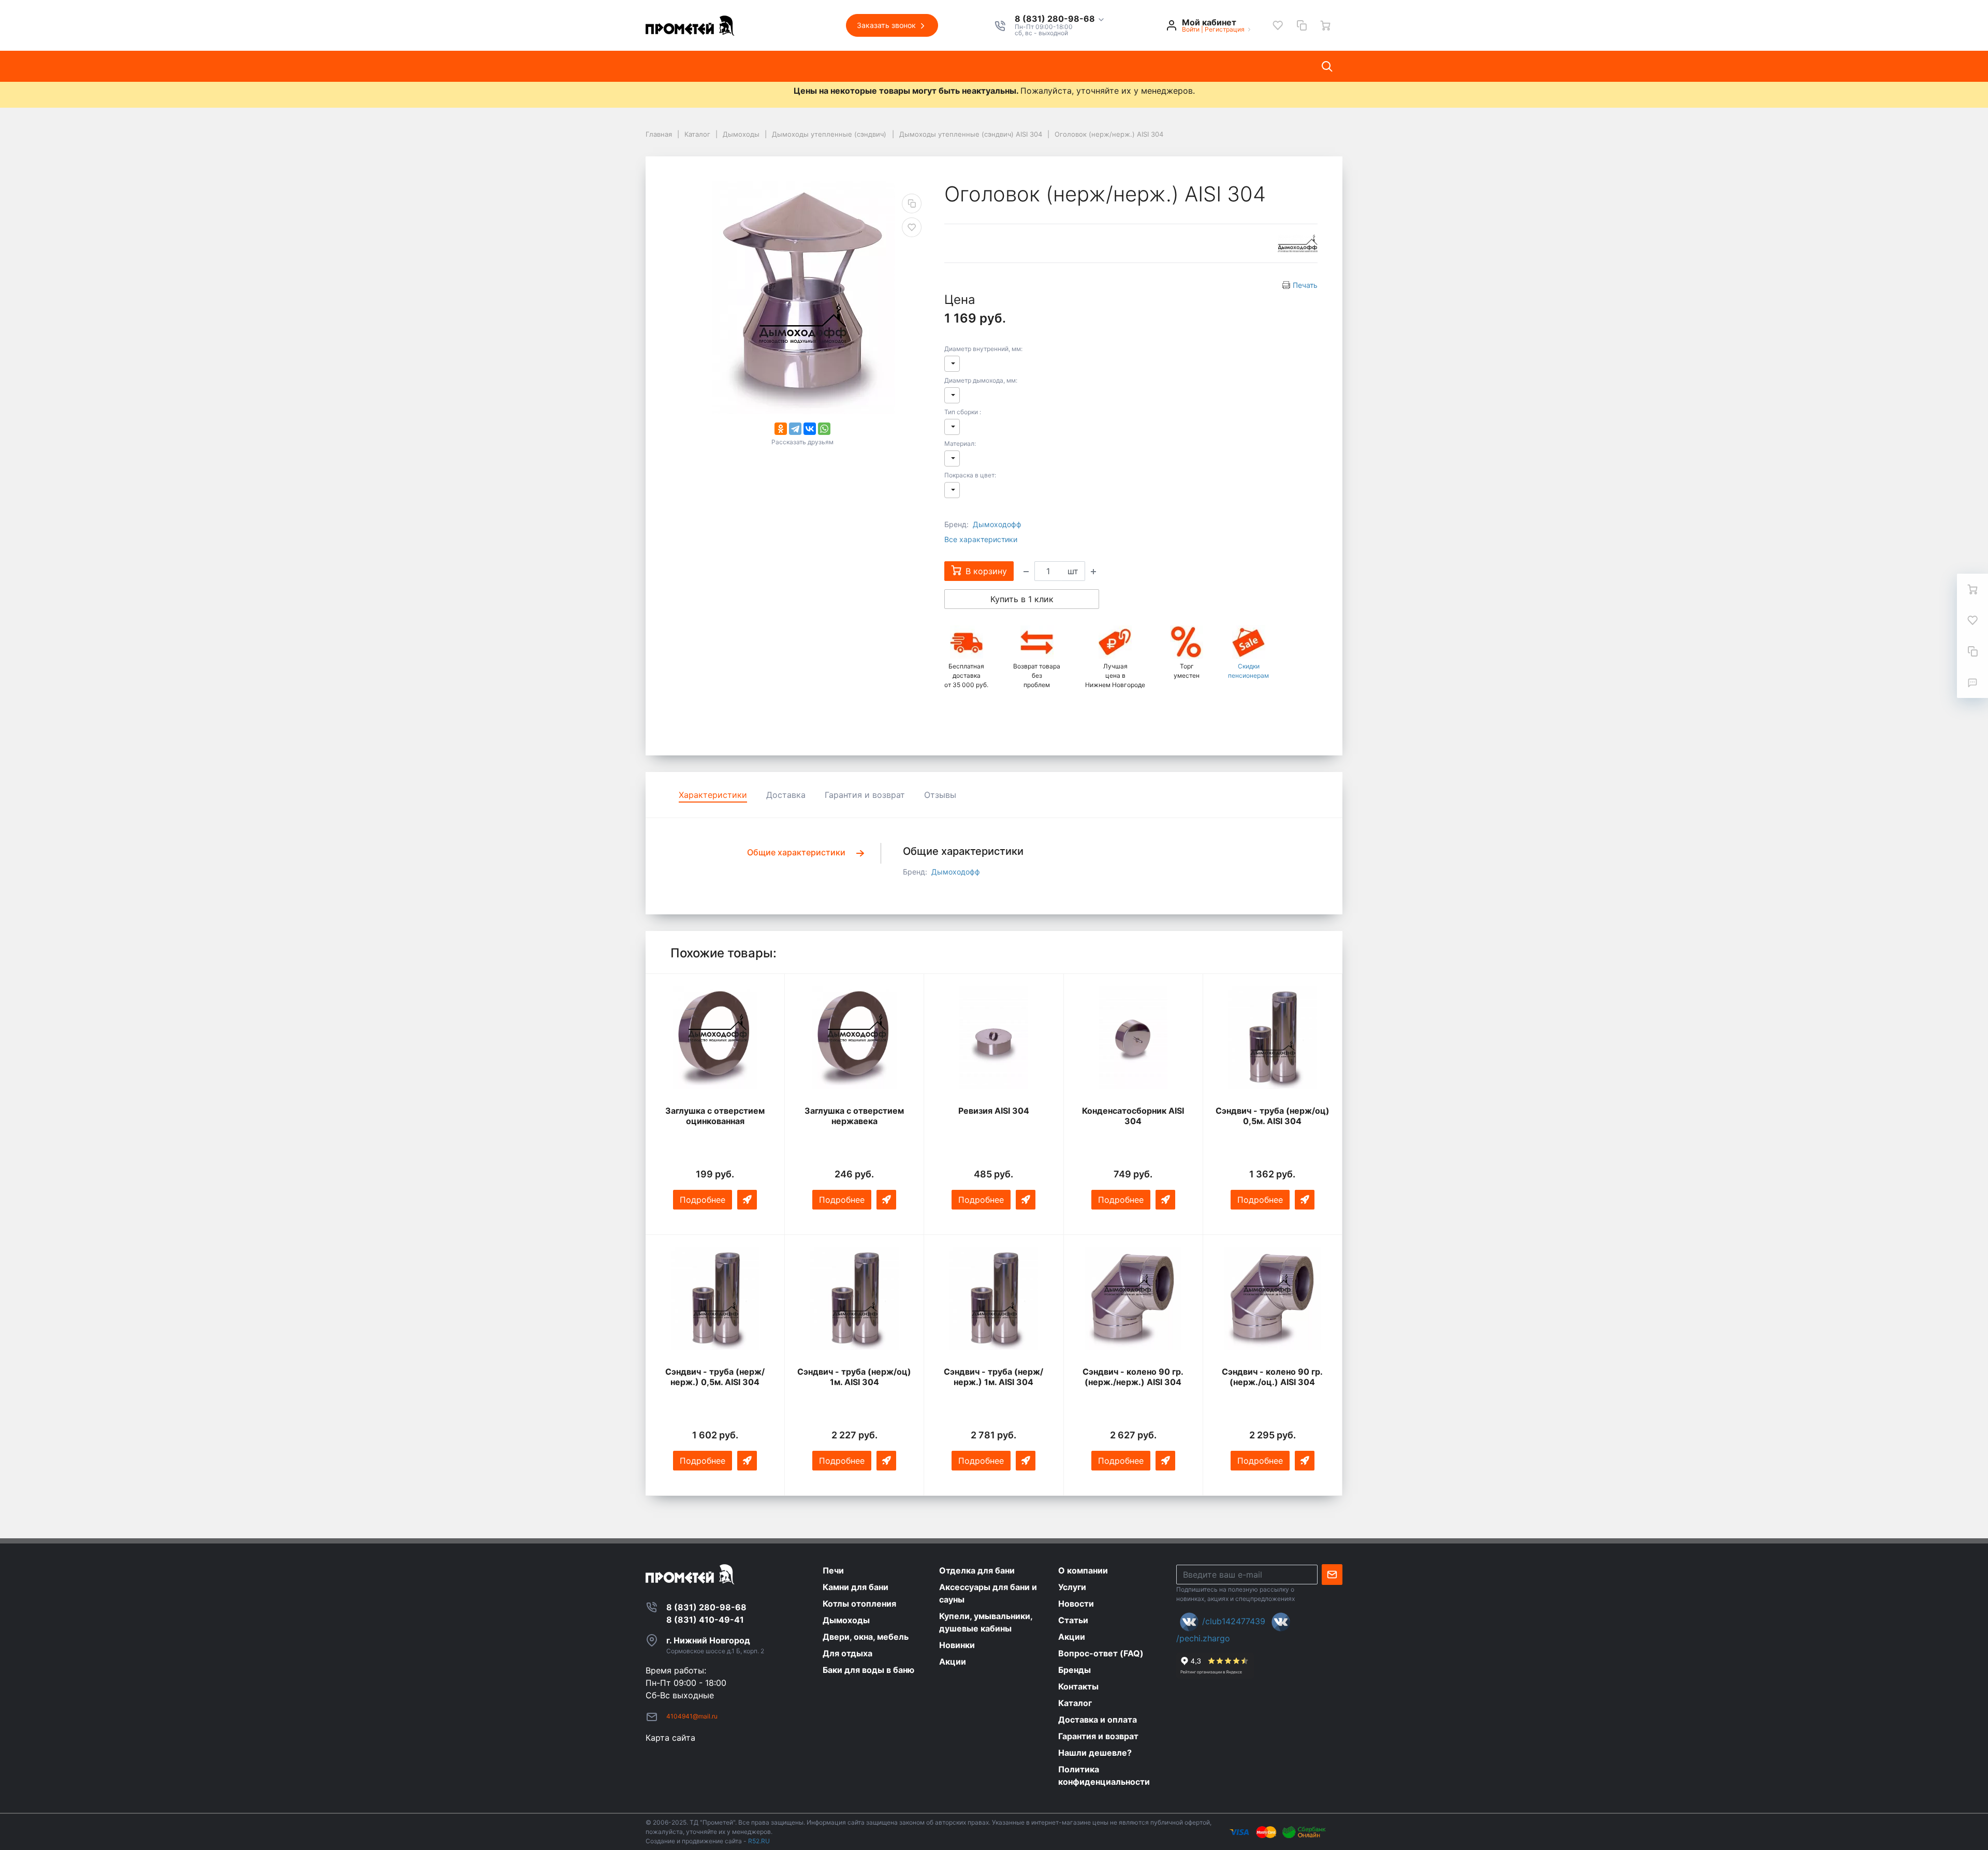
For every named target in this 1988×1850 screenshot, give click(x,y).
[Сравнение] (1302, 25)
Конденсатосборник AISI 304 (1133, 1116)
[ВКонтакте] (810, 429)
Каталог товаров (690, 66)
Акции (959, 66)
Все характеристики (981, 539)
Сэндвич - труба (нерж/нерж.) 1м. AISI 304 (993, 1377)
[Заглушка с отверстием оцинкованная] (715, 1038)
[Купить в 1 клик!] (747, 1200)
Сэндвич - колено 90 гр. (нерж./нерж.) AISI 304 (1133, 1377)
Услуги (815, 66)
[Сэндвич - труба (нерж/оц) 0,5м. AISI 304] (1273, 1038)
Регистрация (1225, 29)
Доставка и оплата (1087, 66)
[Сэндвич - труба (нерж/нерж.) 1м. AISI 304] (993, 1299)
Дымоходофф (997, 524)
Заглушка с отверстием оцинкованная (715, 1116)
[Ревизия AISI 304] (993, 1038)
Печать (1305, 285)
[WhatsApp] (824, 429)
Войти (1191, 29)
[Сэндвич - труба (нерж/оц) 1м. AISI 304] (854, 1299)
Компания (763, 66)
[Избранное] (1278, 25)
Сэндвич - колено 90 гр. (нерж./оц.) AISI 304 (1272, 1377)
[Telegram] (795, 429)
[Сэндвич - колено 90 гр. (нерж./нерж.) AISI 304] (1133, 1299)
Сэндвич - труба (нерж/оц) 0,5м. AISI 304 (1273, 1116)
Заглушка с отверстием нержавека (854, 1116)
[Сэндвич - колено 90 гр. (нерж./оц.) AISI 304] (1273, 1299)
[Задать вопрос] (1972, 682)
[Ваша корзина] (1325, 25)
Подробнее (703, 1200)
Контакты (1010, 66)
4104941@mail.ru (692, 1716)
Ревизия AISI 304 (994, 1111)
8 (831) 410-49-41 (705, 1620)
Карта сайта (670, 1738)
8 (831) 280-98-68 (1056, 19)
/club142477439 (1234, 1621)
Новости (864, 66)
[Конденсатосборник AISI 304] (1133, 1038)
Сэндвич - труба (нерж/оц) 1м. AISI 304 (854, 1377)
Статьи (913, 66)
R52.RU (759, 1841)
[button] (1060, 19)
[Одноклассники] (781, 429)
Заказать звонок (887, 25)
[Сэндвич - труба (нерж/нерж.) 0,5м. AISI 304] (715, 1299)
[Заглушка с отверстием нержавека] (854, 1038)
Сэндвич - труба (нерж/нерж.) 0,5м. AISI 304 (715, 1377)
